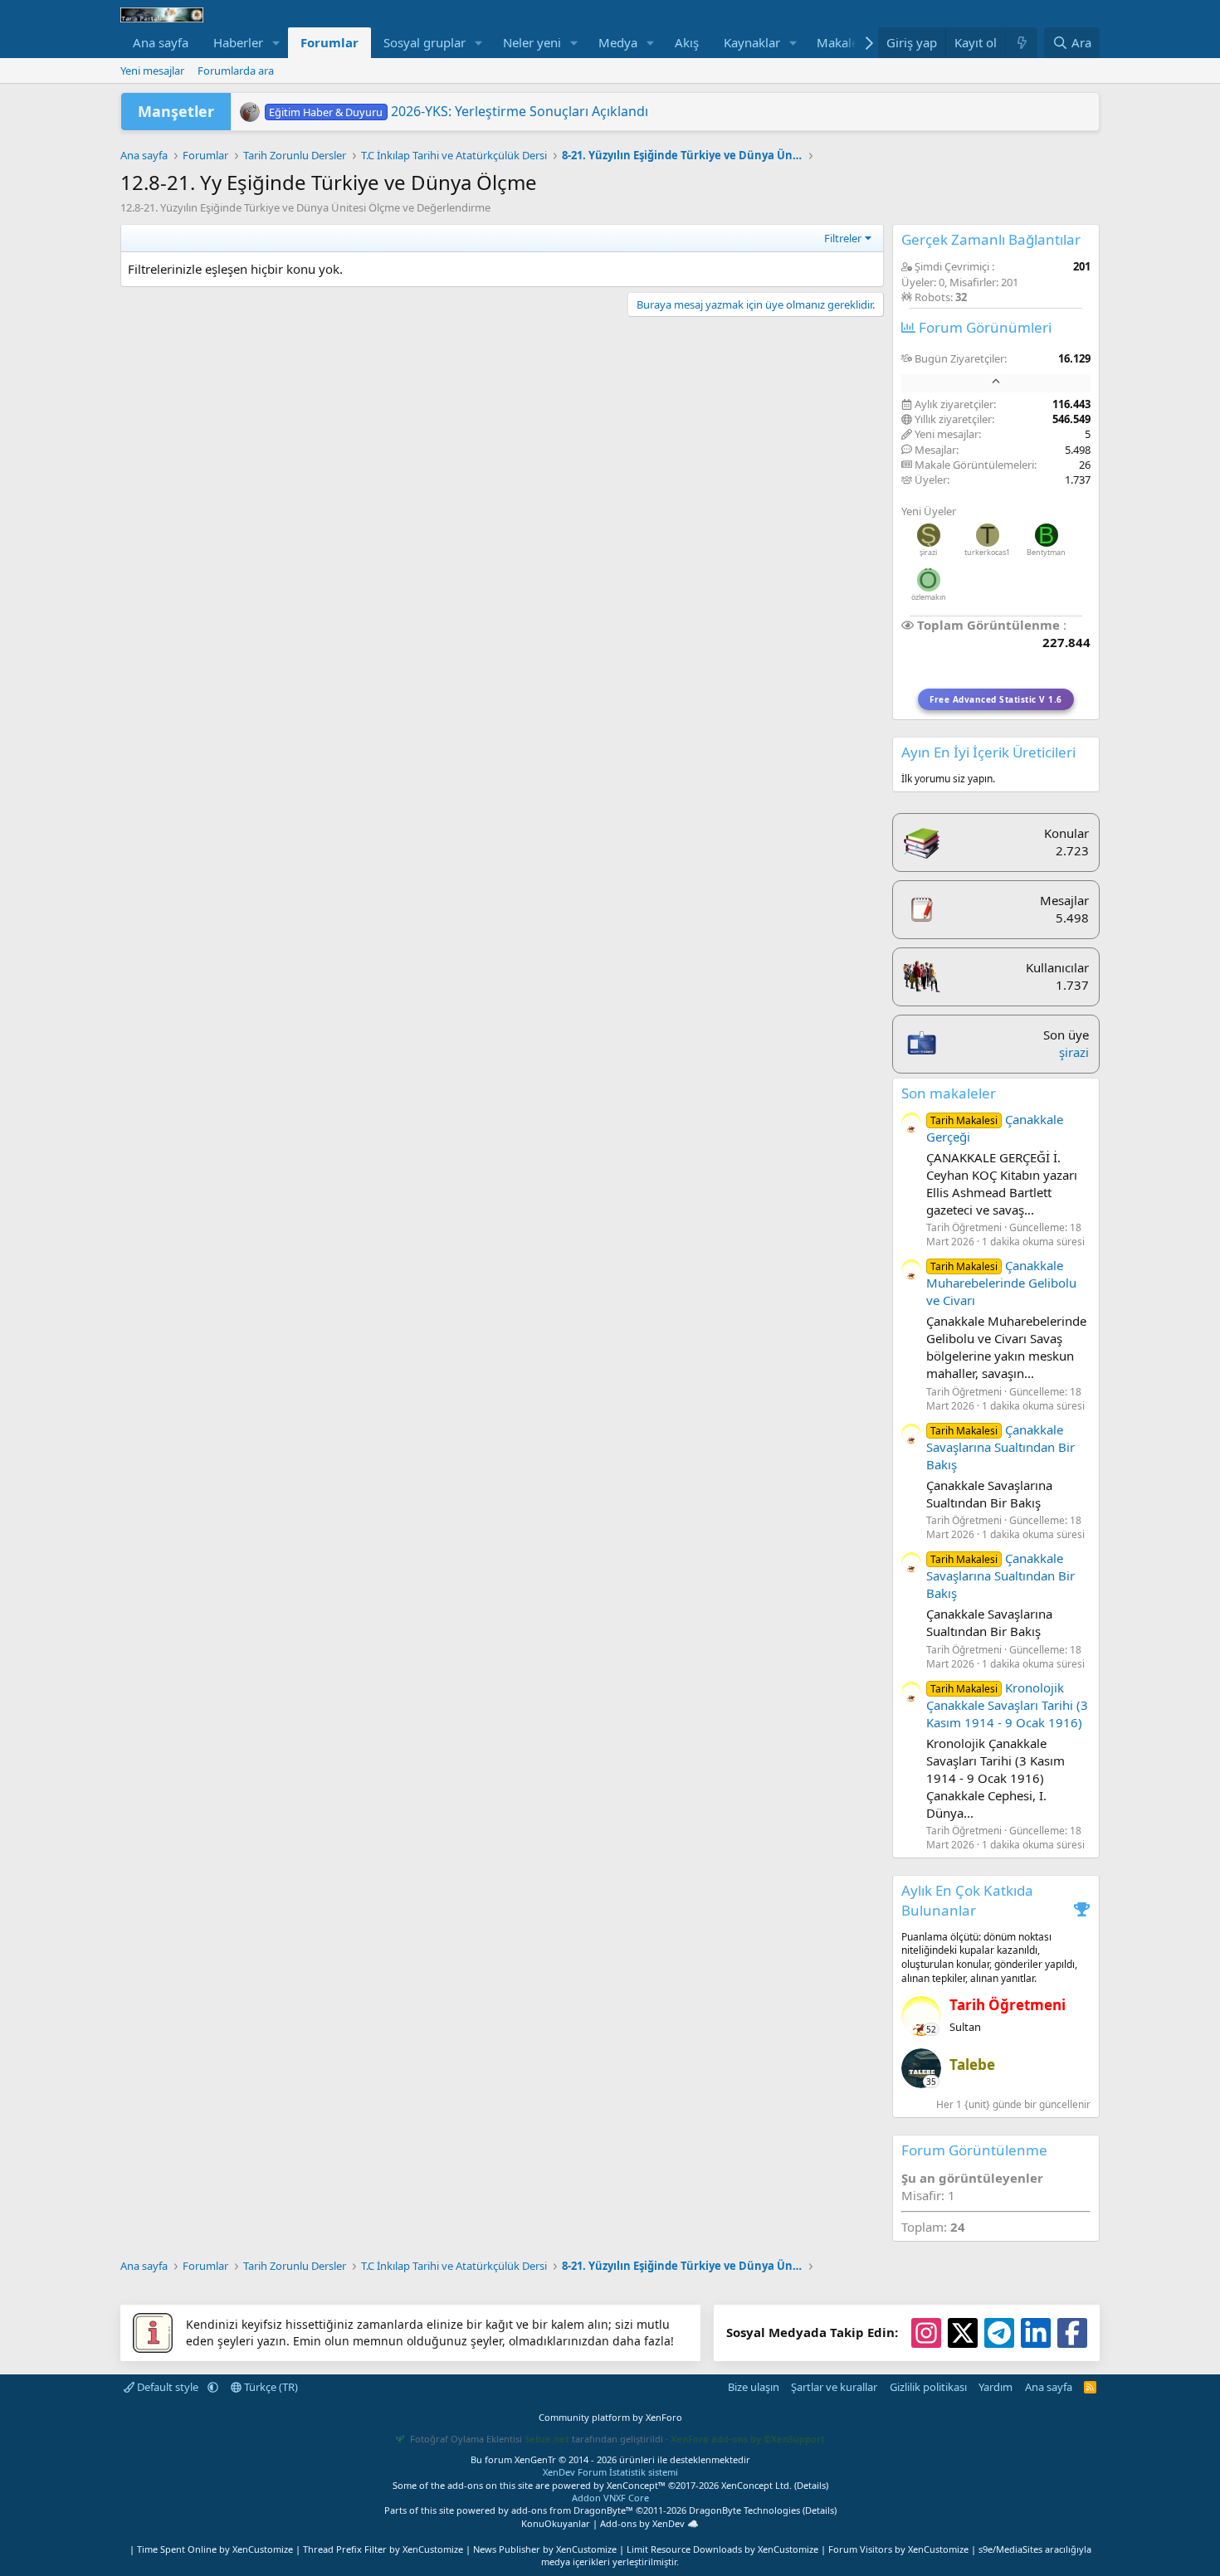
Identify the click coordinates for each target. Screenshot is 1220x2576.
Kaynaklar (752, 42)
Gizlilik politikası (928, 2387)
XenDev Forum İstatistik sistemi (610, 2472)
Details (811, 2485)
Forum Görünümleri (983, 327)
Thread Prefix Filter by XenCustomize (383, 2549)
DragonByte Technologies (744, 2510)
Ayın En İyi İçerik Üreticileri (988, 752)
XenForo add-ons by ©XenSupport (748, 2439)
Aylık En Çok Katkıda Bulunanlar (967, 1900)
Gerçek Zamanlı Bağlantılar (991, 239)
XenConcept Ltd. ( (759, 2485)
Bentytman (1046, 552)
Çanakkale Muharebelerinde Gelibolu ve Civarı (1001, 1283)
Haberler (238, 42)
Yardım (996, 2387)
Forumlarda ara (236, 71)
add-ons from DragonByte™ (572, 2510)
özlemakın (929, 597)
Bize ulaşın (754, 2387)
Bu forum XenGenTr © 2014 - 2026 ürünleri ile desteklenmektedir (610, 2459)
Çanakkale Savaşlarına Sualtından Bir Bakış (1000, 1447)
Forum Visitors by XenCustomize (898, 2549)
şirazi (928, 552)
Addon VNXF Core (610, 2498)
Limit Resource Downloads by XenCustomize (722, 2549)
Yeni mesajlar (152, 71)
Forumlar (329, 42)
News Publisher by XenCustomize (545, 2549)
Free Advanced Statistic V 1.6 (996, 699)
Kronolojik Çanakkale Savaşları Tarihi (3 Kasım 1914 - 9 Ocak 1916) (1007, 1705)
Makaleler (845, 42)
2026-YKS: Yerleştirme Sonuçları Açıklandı (458, 111)
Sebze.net (547, 2439)
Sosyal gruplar (425, 42)
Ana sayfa (161, 42)
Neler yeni (532, 42)
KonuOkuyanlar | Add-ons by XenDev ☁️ (610, 2523)
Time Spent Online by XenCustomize (215, 2549)
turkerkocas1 (987, 552)
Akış (687, 42)
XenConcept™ (636, 2485)
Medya (618, 42)
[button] (276, 43)
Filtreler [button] (843, 238)
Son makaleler (949, 1093)
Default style (168, 2387)
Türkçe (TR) (270, 2387)
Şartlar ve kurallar (834, 2387)
